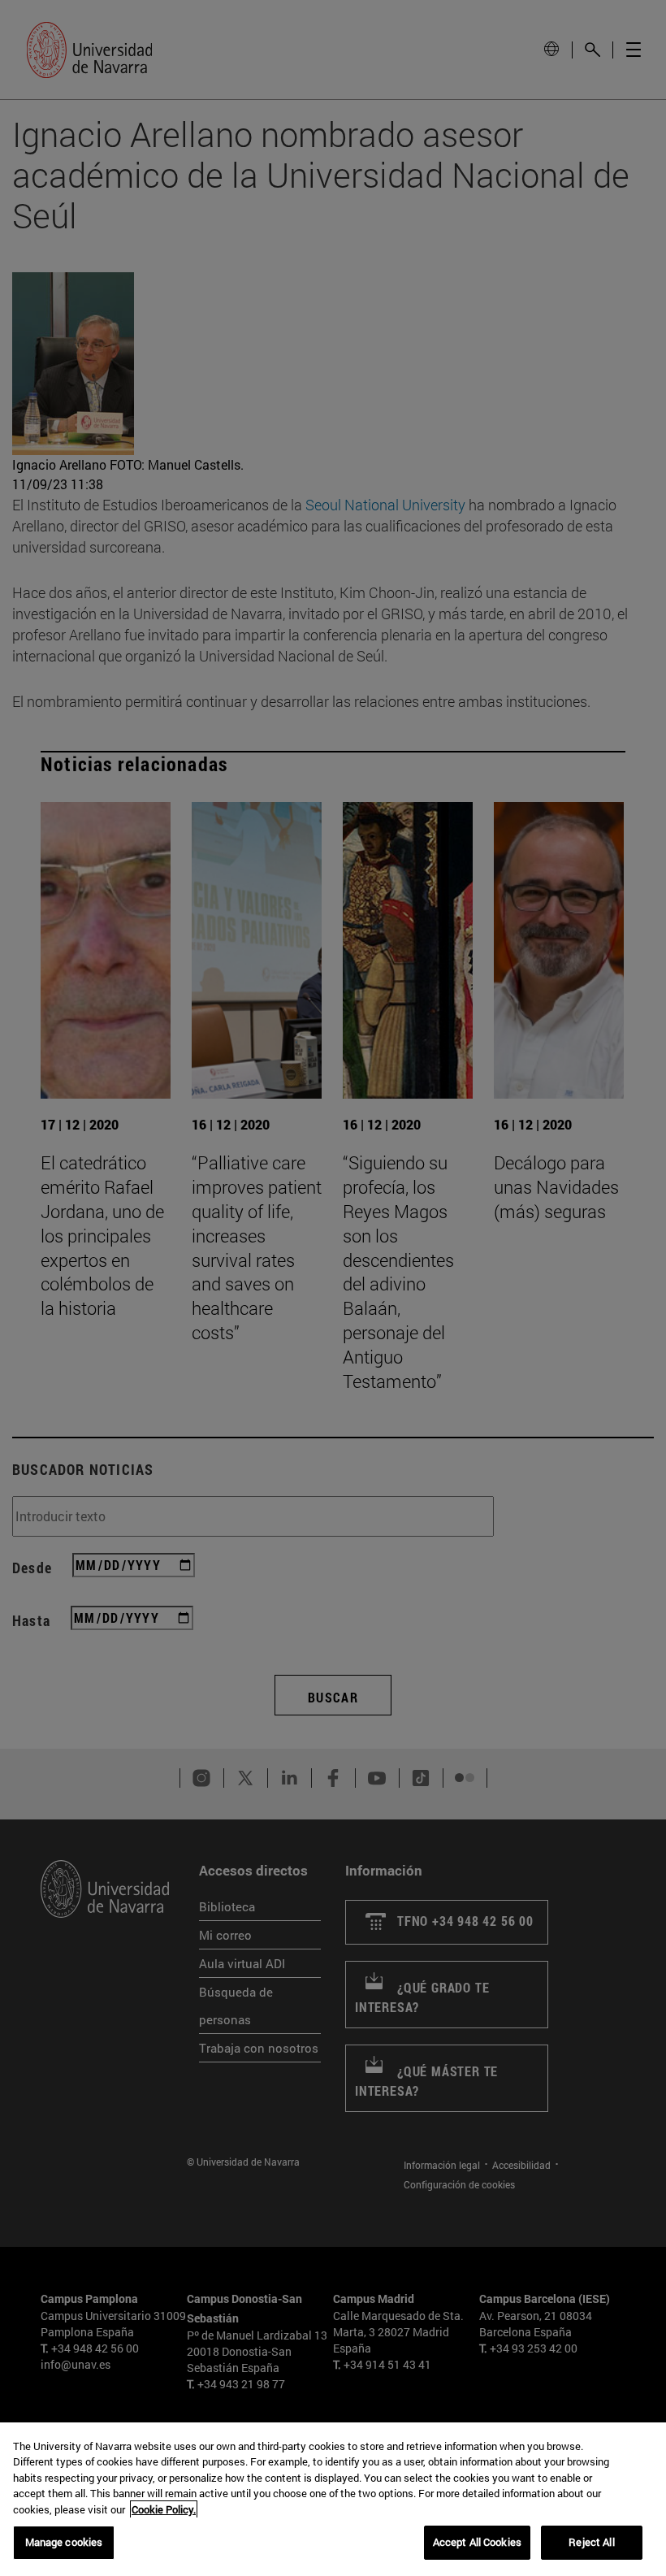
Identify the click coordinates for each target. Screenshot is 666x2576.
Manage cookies (64, 2542)
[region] (333, 2499)
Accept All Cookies (477, 2542)
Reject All (591, 2542)
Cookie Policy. (164, 2509)
